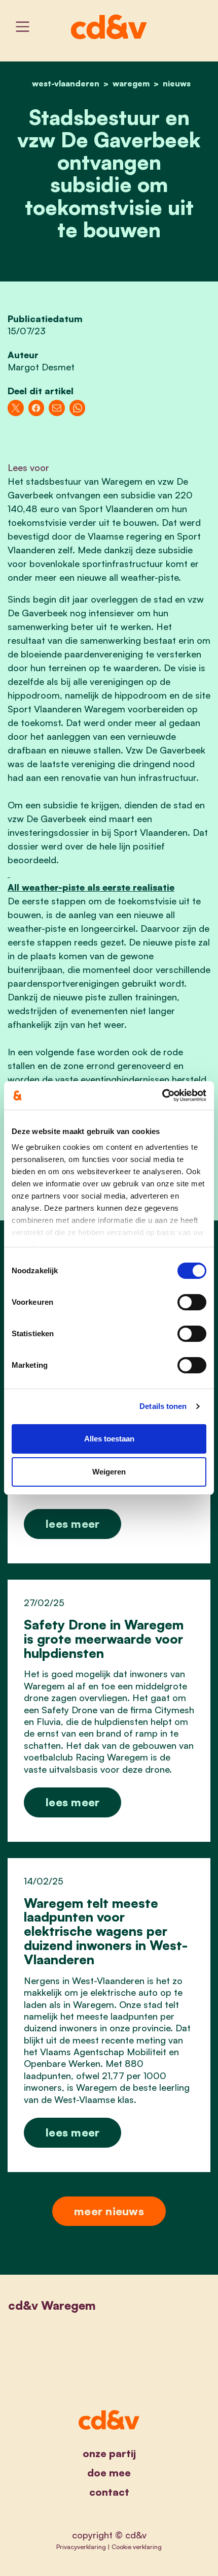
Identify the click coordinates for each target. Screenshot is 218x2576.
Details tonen (163, 1406)
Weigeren (109, 1472)
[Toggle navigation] (23, 27)
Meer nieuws (109, 2211)
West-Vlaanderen (66, 83)
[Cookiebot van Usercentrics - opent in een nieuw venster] (162, 1095)
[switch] (192, 1302)
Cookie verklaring (137, 2547)
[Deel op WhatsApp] (78, 408)
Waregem (131, 83)
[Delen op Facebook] (37, 408)
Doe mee (109, 2473)
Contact (109, 2492)
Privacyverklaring (81, 2547)
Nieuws (177, 83)
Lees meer (72, 1523)
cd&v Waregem (52, 2305)
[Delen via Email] (57, 408)
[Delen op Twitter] (16, 408)
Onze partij (109, 2453)
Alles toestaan (109, 1439)
